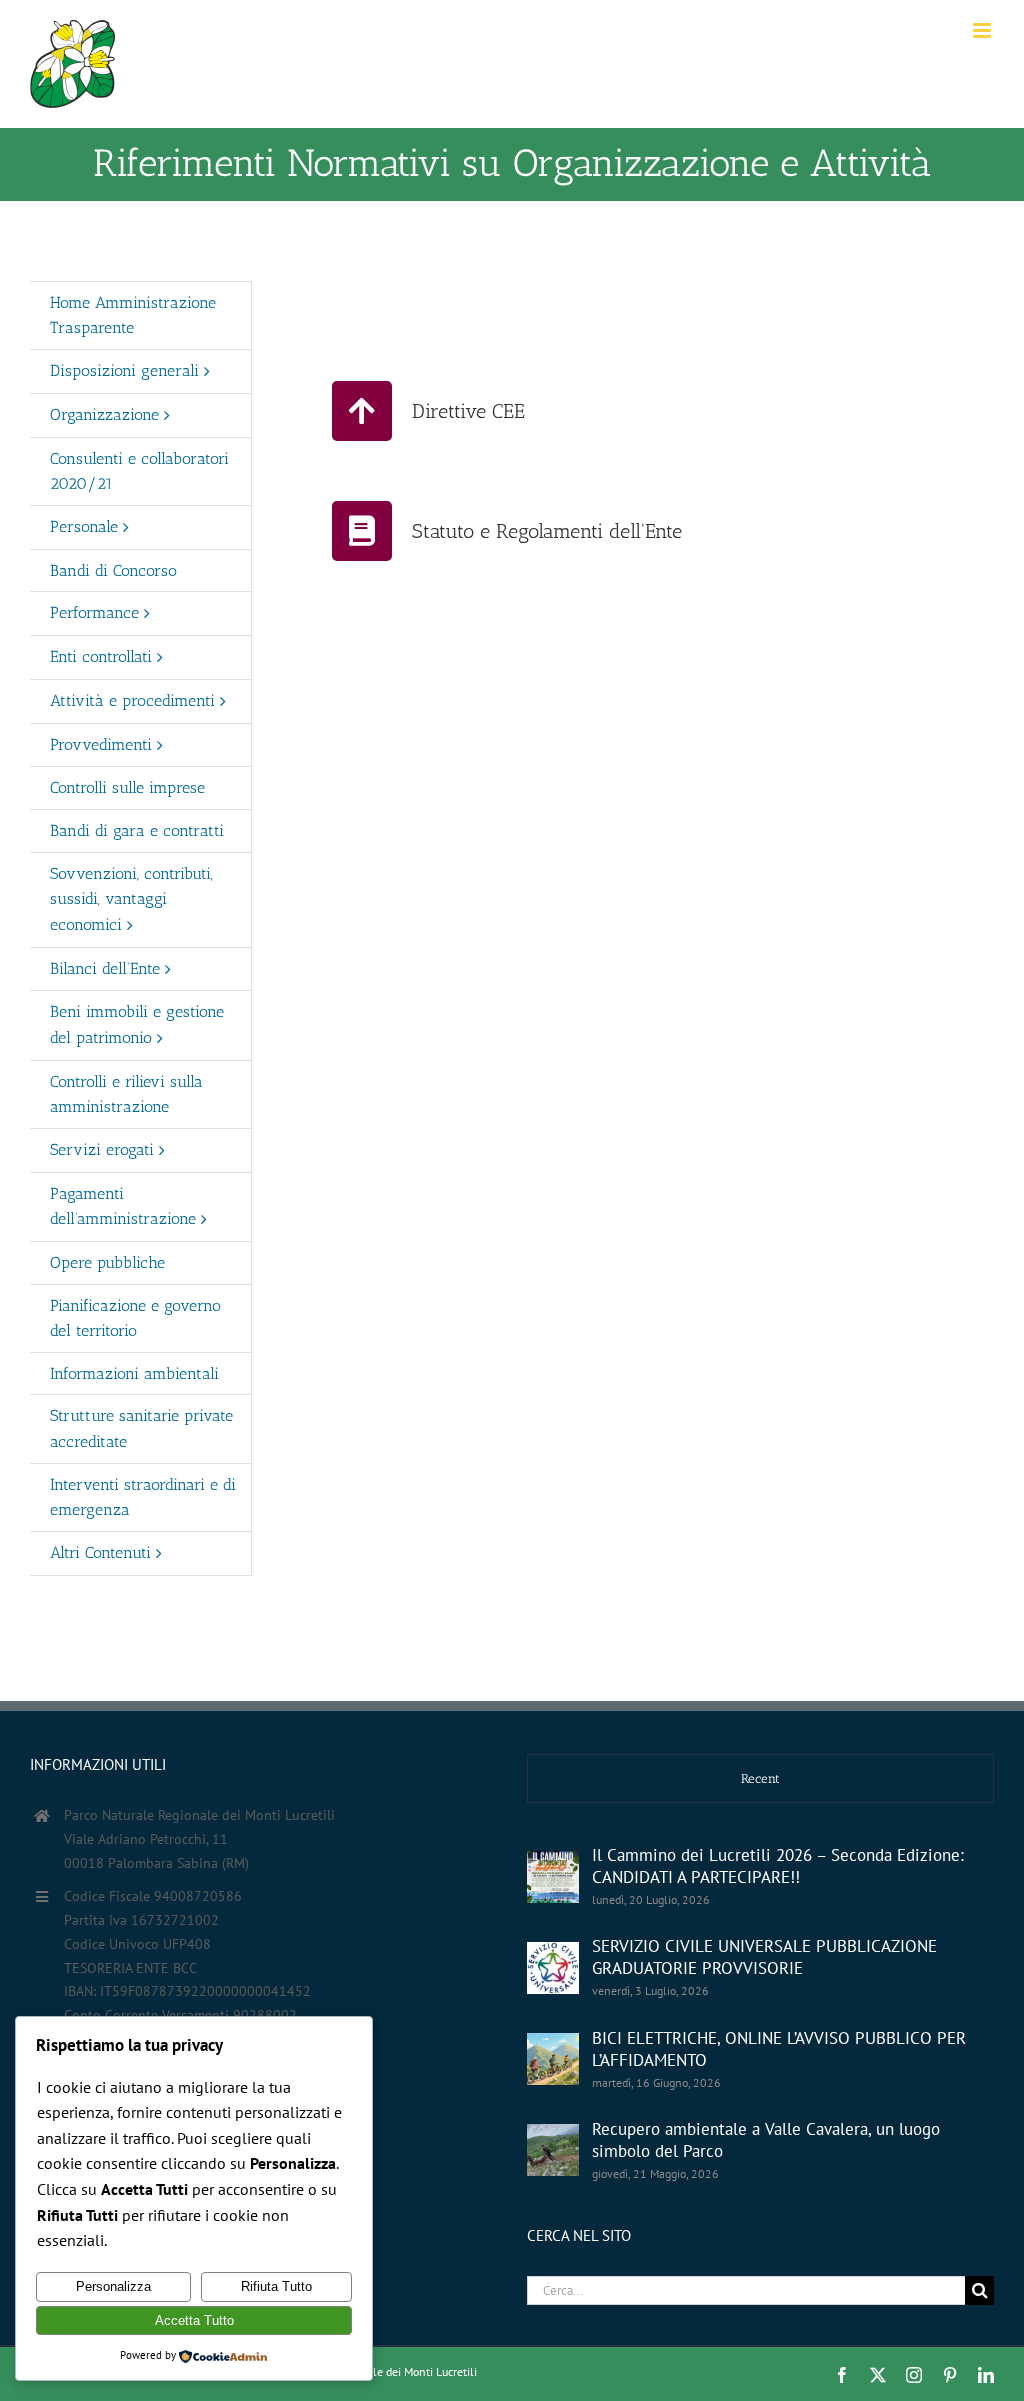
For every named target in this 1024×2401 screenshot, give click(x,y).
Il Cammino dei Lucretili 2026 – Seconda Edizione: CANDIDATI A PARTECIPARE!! (778, 1866)
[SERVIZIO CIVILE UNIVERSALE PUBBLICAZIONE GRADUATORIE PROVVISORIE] (553, 1968)
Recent (760, 1778)
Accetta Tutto (194, 2320)
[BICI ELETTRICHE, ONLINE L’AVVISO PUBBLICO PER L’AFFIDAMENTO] (553, 2059)
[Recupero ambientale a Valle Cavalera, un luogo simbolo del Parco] (553, 2150)
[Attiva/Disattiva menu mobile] (983, 30)
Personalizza (113, 2286)
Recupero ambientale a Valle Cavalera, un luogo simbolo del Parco (766, 2140)
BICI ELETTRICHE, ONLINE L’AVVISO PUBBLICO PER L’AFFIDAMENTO (779, 2049)
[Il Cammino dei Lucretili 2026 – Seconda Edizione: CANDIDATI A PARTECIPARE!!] (553, 1877)
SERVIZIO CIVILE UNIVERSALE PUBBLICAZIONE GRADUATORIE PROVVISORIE (764, 1957)
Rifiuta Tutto (276, 2286)
